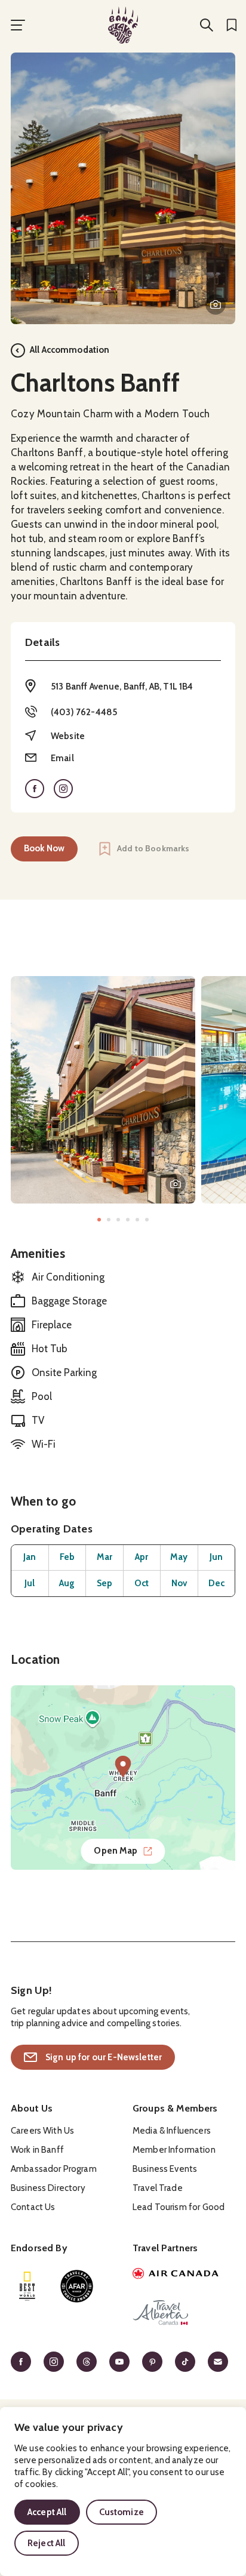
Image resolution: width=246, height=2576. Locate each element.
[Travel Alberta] (184, 2315)
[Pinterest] (152, 2362)
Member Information (174, 2150)
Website (68, 736)
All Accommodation (70, 350)
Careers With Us (42, 2131)
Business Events (165, 2169)
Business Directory (48, 2188)
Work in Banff (37, 2150)
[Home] (123, 25)
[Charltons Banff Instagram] (63, 789)
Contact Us (33, 2207)
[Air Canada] (184, 2275)
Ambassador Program (54, 2169)
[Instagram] (54, 2362)
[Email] (218, 2362)
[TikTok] (185, 2362)
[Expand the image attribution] (216, 304)
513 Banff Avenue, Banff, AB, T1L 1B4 (122, 687)
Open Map (116, 1851)
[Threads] (87, 2362)
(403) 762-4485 (84, 712)
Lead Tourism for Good (179, 2207)
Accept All (47, 2512)
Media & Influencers (172, 2131)
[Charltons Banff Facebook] (35, 789)
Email (62, 758)
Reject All (47, 2543)
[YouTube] (119, 2362)
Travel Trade (158, 2188)
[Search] (207, 25)
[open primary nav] (18, 25)
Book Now (44, 848)
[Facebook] (21, 2362)
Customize (122, 2512)
